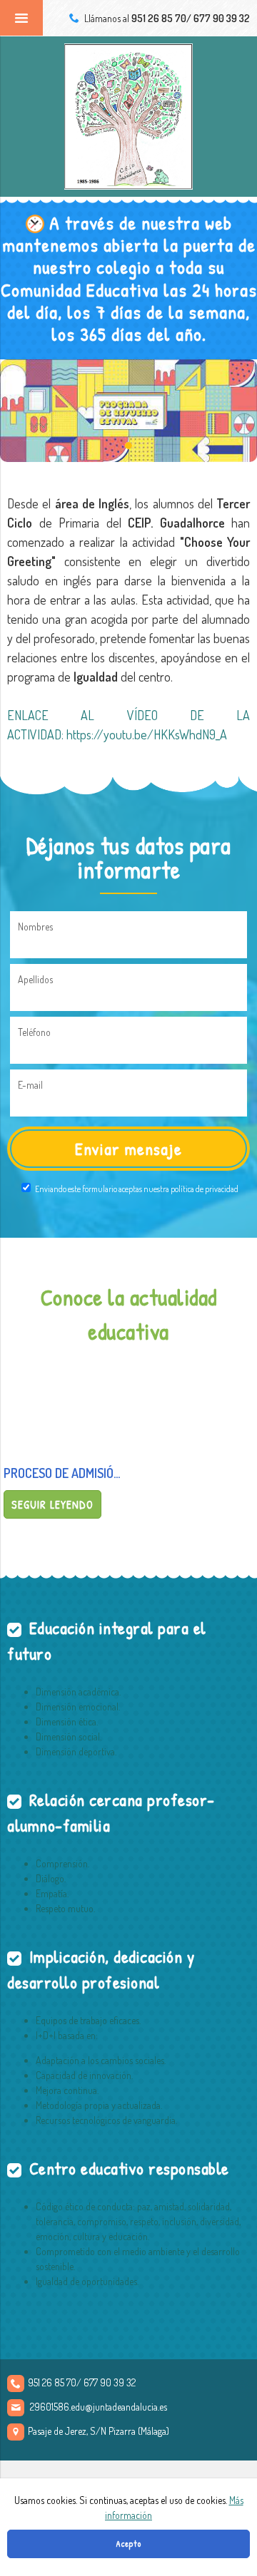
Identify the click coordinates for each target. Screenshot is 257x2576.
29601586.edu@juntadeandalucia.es (99, 2407)
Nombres (35, 927)
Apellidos (35, 979)
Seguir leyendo (52, 1504)
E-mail (30, 1085)
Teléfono (34, 1032)
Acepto (128, 2544)
